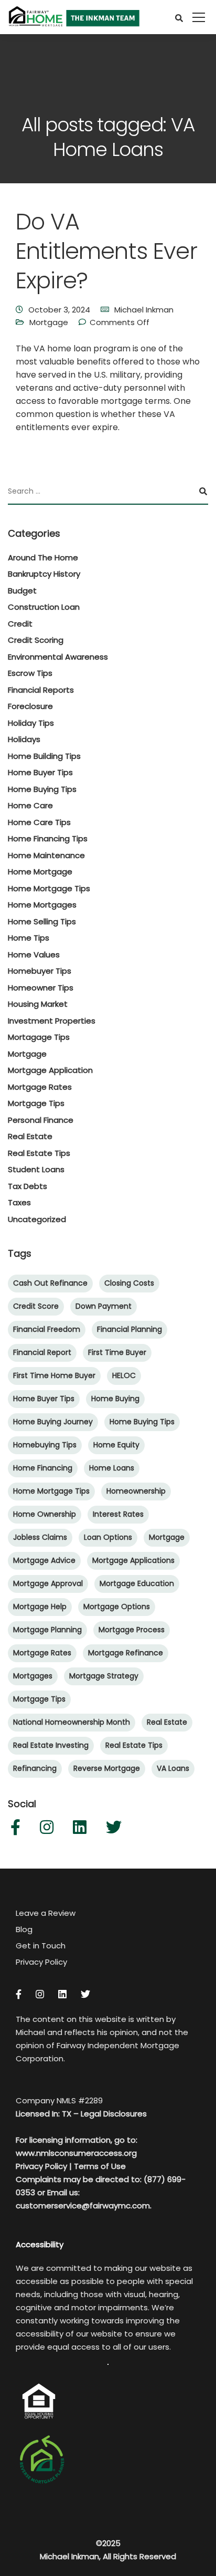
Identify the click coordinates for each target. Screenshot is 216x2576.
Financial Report (42, 1352)
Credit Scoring (36, 640)
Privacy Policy (41, 1962)
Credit (20, 624)
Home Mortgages (42, 905)
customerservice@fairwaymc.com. (84, 2205)
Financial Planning (129, 1329)
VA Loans (173, 1768)
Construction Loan (44, 607)
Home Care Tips (39, 822)
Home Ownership (45, 1514)
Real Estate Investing (51, 1745)
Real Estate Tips (39, 1153)
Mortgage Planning (47, 1630)
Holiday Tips (31, 723)
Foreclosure (30, 706)
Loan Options (108, 1537)
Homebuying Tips (45, 1445)
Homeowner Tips (41, 988)
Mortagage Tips (39, 1037)
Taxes (19, 1202)
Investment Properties (52, 1021)
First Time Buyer (117, 1352)
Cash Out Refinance (50, 1283)
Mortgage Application (50, 1070)
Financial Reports (41, 690)
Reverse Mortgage (107, 1768)
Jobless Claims (40, 1537)
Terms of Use (100, 2166)
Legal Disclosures (114, 2114)
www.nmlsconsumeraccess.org (76, 2153)
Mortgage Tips (36, 1103)
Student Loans (36, 1169)
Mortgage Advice (44, 1560)
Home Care (30, 805)
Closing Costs (129, 1283)
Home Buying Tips (42, 789)
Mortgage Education (137, 1583)
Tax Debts (28, 1186)
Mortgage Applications (133, 1560)
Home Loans (112, 1468)
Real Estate (30, 1136)
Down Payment (104, 1306)
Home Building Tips (44, 756)
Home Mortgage (40, 872)
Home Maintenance (46, 855)
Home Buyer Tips (40, 772)
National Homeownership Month (72, 1722)
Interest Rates (118, 1514)
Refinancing (35, 1768)
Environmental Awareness (58, 657)
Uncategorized (37, 1219)
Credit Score (36, 1306)
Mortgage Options (117, 1607)
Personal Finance (41, 1120)
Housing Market (38, 1004)
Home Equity (116, 1445)
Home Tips (29, 938)
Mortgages (33, 1676)
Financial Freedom (47, 1329)
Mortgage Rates (40, 1087)
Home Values (34, 955)
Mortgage (49, 322)
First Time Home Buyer (54, 1375)
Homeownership (136, 1491)
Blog (24, 1929)
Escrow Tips (30, 673)
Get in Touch (41, 1946)
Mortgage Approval (48, 1583)
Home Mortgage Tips (49, 888)
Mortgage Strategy (104, 1676)
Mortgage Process (132, 1630)
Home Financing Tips (48, 838)
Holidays (24, 739)
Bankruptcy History (44, 574)
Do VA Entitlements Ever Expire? (106, 251)
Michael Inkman (144, 310)
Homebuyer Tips (40, 971)
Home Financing (43, 1468)
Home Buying (115, 1399)
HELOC (124, 1375)
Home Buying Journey (53, 1422)
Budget (22, 591)
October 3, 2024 (59, 310)
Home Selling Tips (42, 921)
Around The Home (43, 557)
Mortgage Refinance (126, 1653)
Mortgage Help (40, 1607)
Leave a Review (46, 1913)
